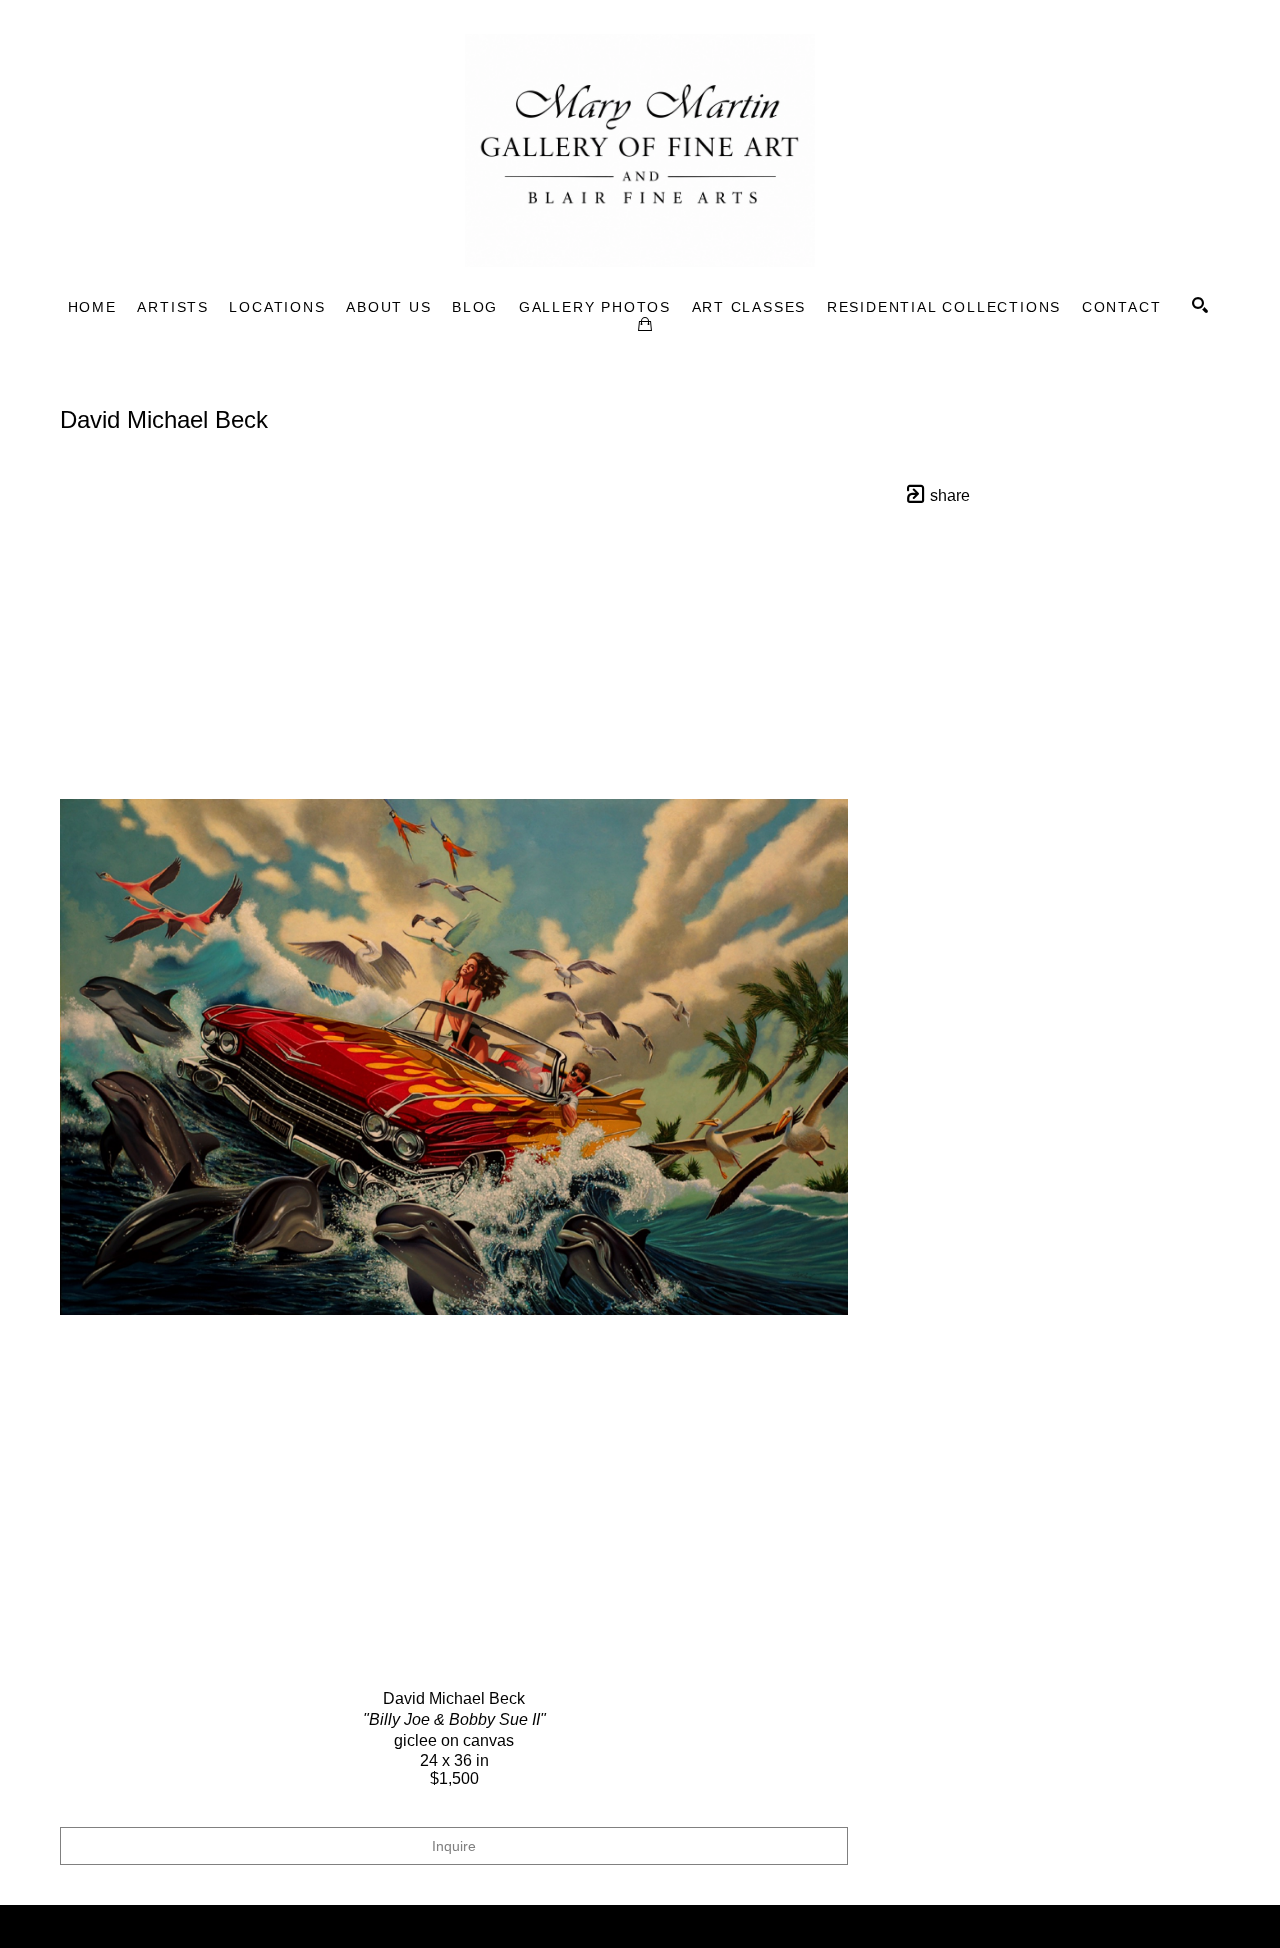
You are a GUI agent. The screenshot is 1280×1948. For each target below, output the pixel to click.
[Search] (1200, 305)
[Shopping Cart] (645, 324)
